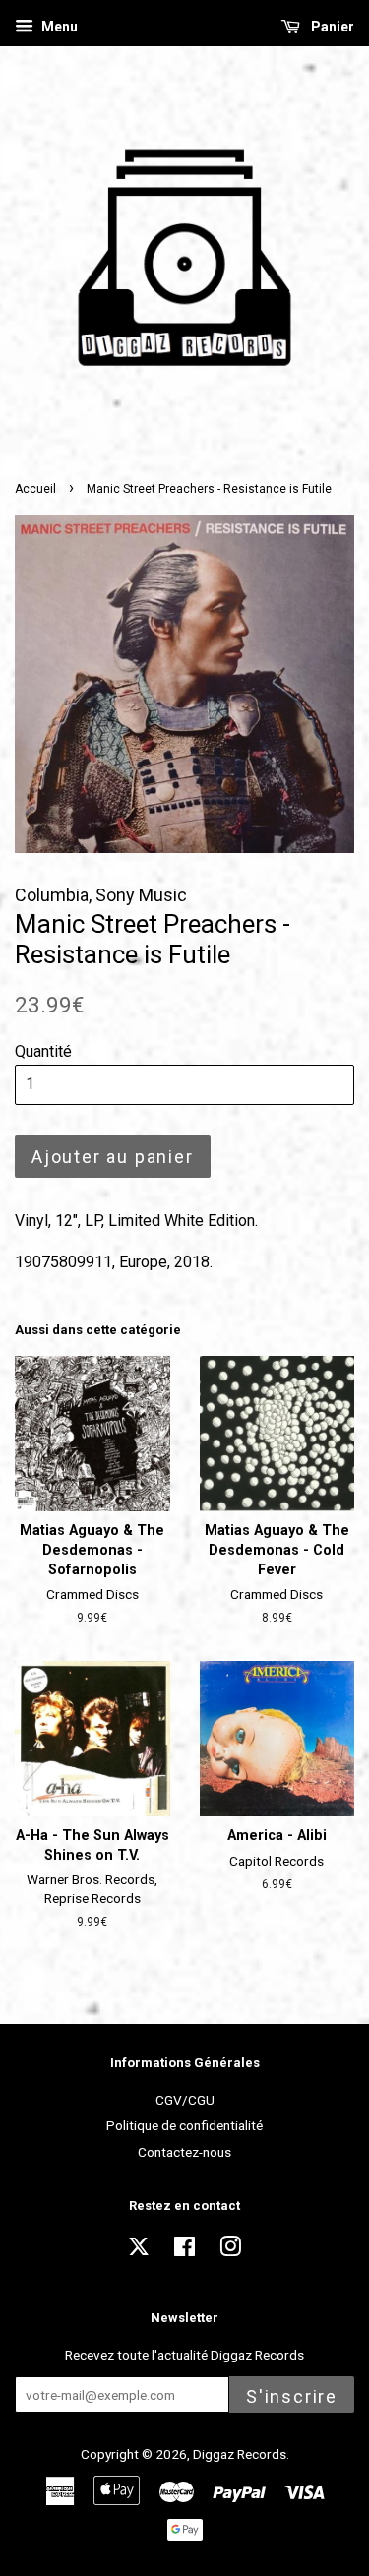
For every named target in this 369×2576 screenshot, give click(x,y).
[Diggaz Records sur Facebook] (184, 2250)
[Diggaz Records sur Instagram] (230, 2250)
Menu (58, 27)
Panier (331, 27)
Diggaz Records (240, 2454)
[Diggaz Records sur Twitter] (139, 2252)
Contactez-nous (184, 2152)
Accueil (35, 489)
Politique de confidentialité (184, 2125)
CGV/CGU (185, 2100)
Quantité (43, 1051)
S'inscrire (292, 2396)
